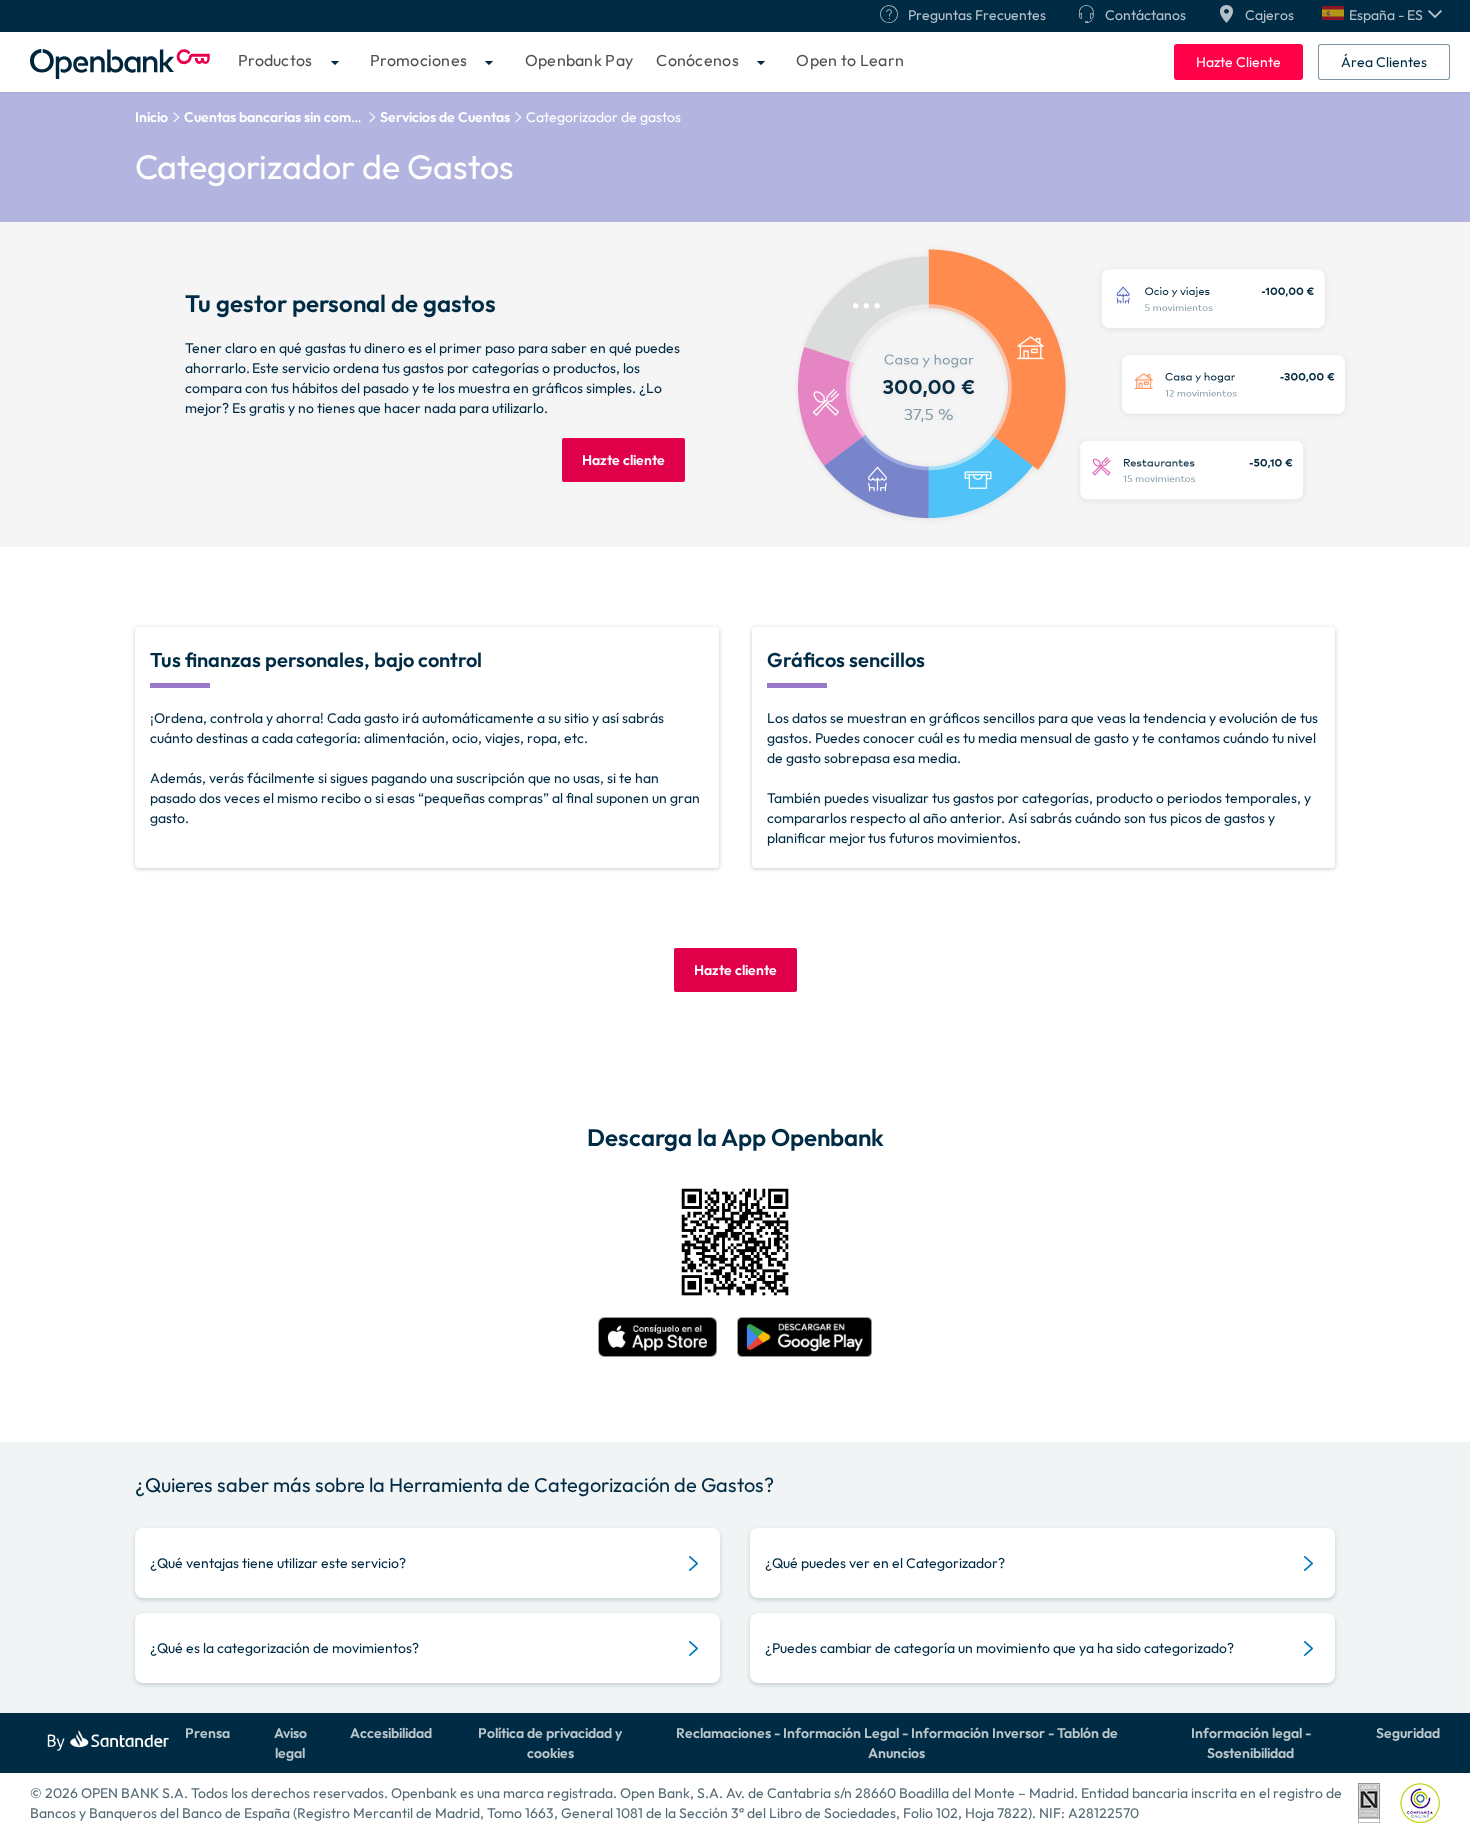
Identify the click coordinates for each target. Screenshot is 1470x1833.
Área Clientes (1384, 62)
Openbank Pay (579, 60)
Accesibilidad (391, 1733)
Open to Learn (850, 60)
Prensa (207, 1733)
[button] (1382, 15)
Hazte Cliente (1238, 62)
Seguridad (1408, 1733)
